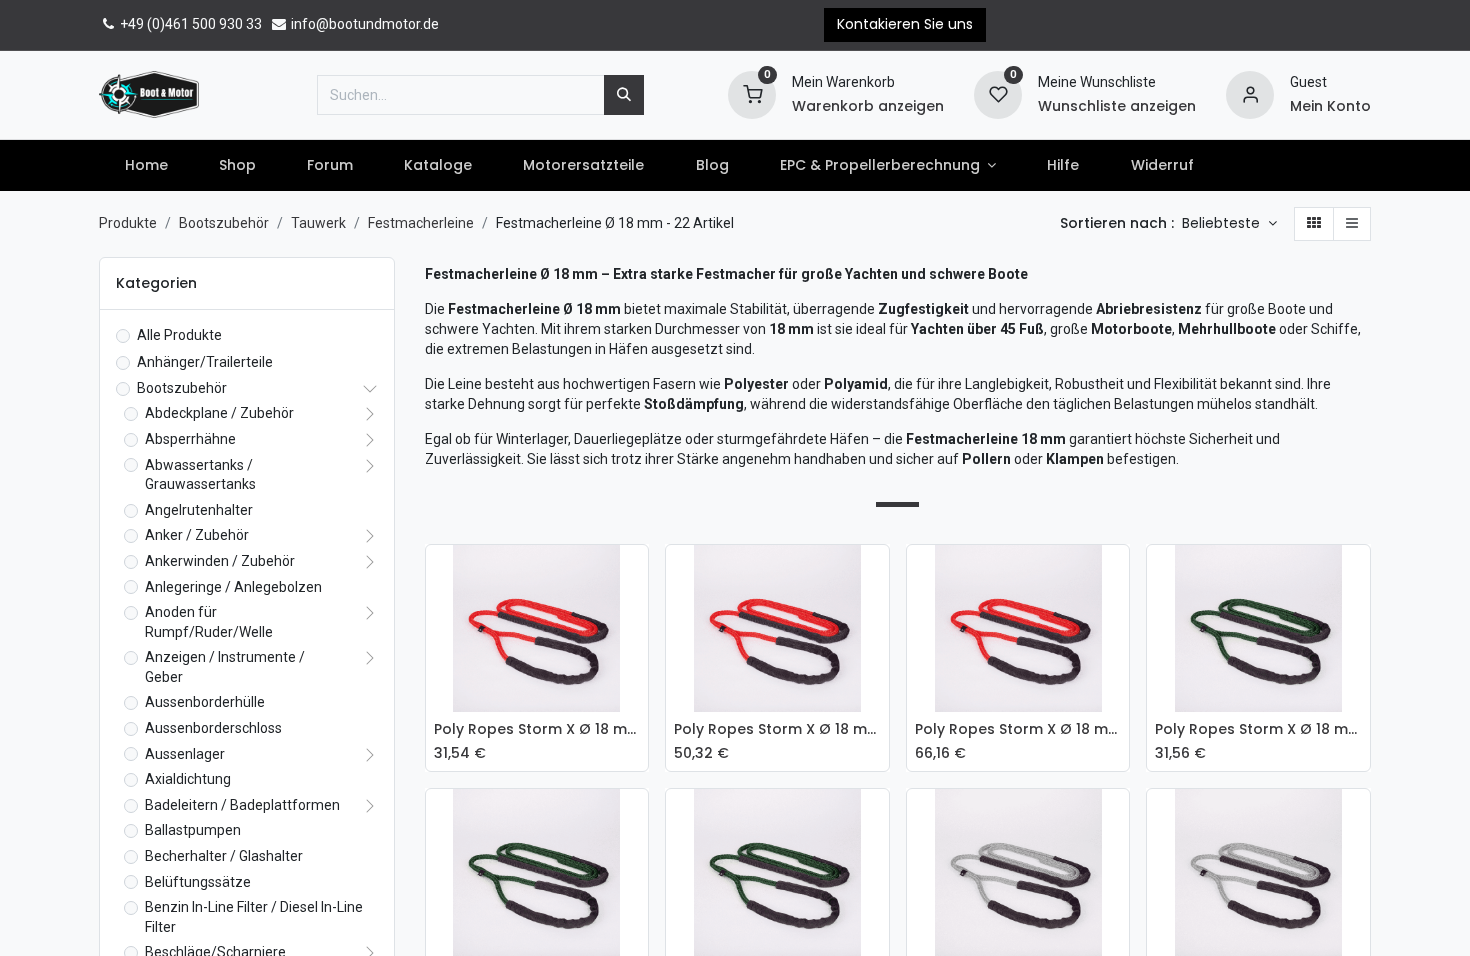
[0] (752, 93)
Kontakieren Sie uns (905, 24)
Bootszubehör (224, 223)
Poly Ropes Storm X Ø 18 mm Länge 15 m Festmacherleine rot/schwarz (1018, 729)
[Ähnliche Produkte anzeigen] (638, 710)
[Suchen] (624, 95)
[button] (1229, 224)
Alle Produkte (179, 335)
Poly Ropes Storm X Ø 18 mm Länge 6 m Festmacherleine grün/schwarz (1258, 729)
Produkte (128, 223)
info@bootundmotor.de (363, 24)
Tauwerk (318, 223)
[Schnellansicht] (638, 575)
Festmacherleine (421, 223)
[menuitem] (146, 166)
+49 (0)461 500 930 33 (189, 24)
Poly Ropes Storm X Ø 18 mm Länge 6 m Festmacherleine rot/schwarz (537, 729)
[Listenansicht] (1352, 224)
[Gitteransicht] (1314, 224)
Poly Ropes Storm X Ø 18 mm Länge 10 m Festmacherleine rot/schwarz (777, 729)
